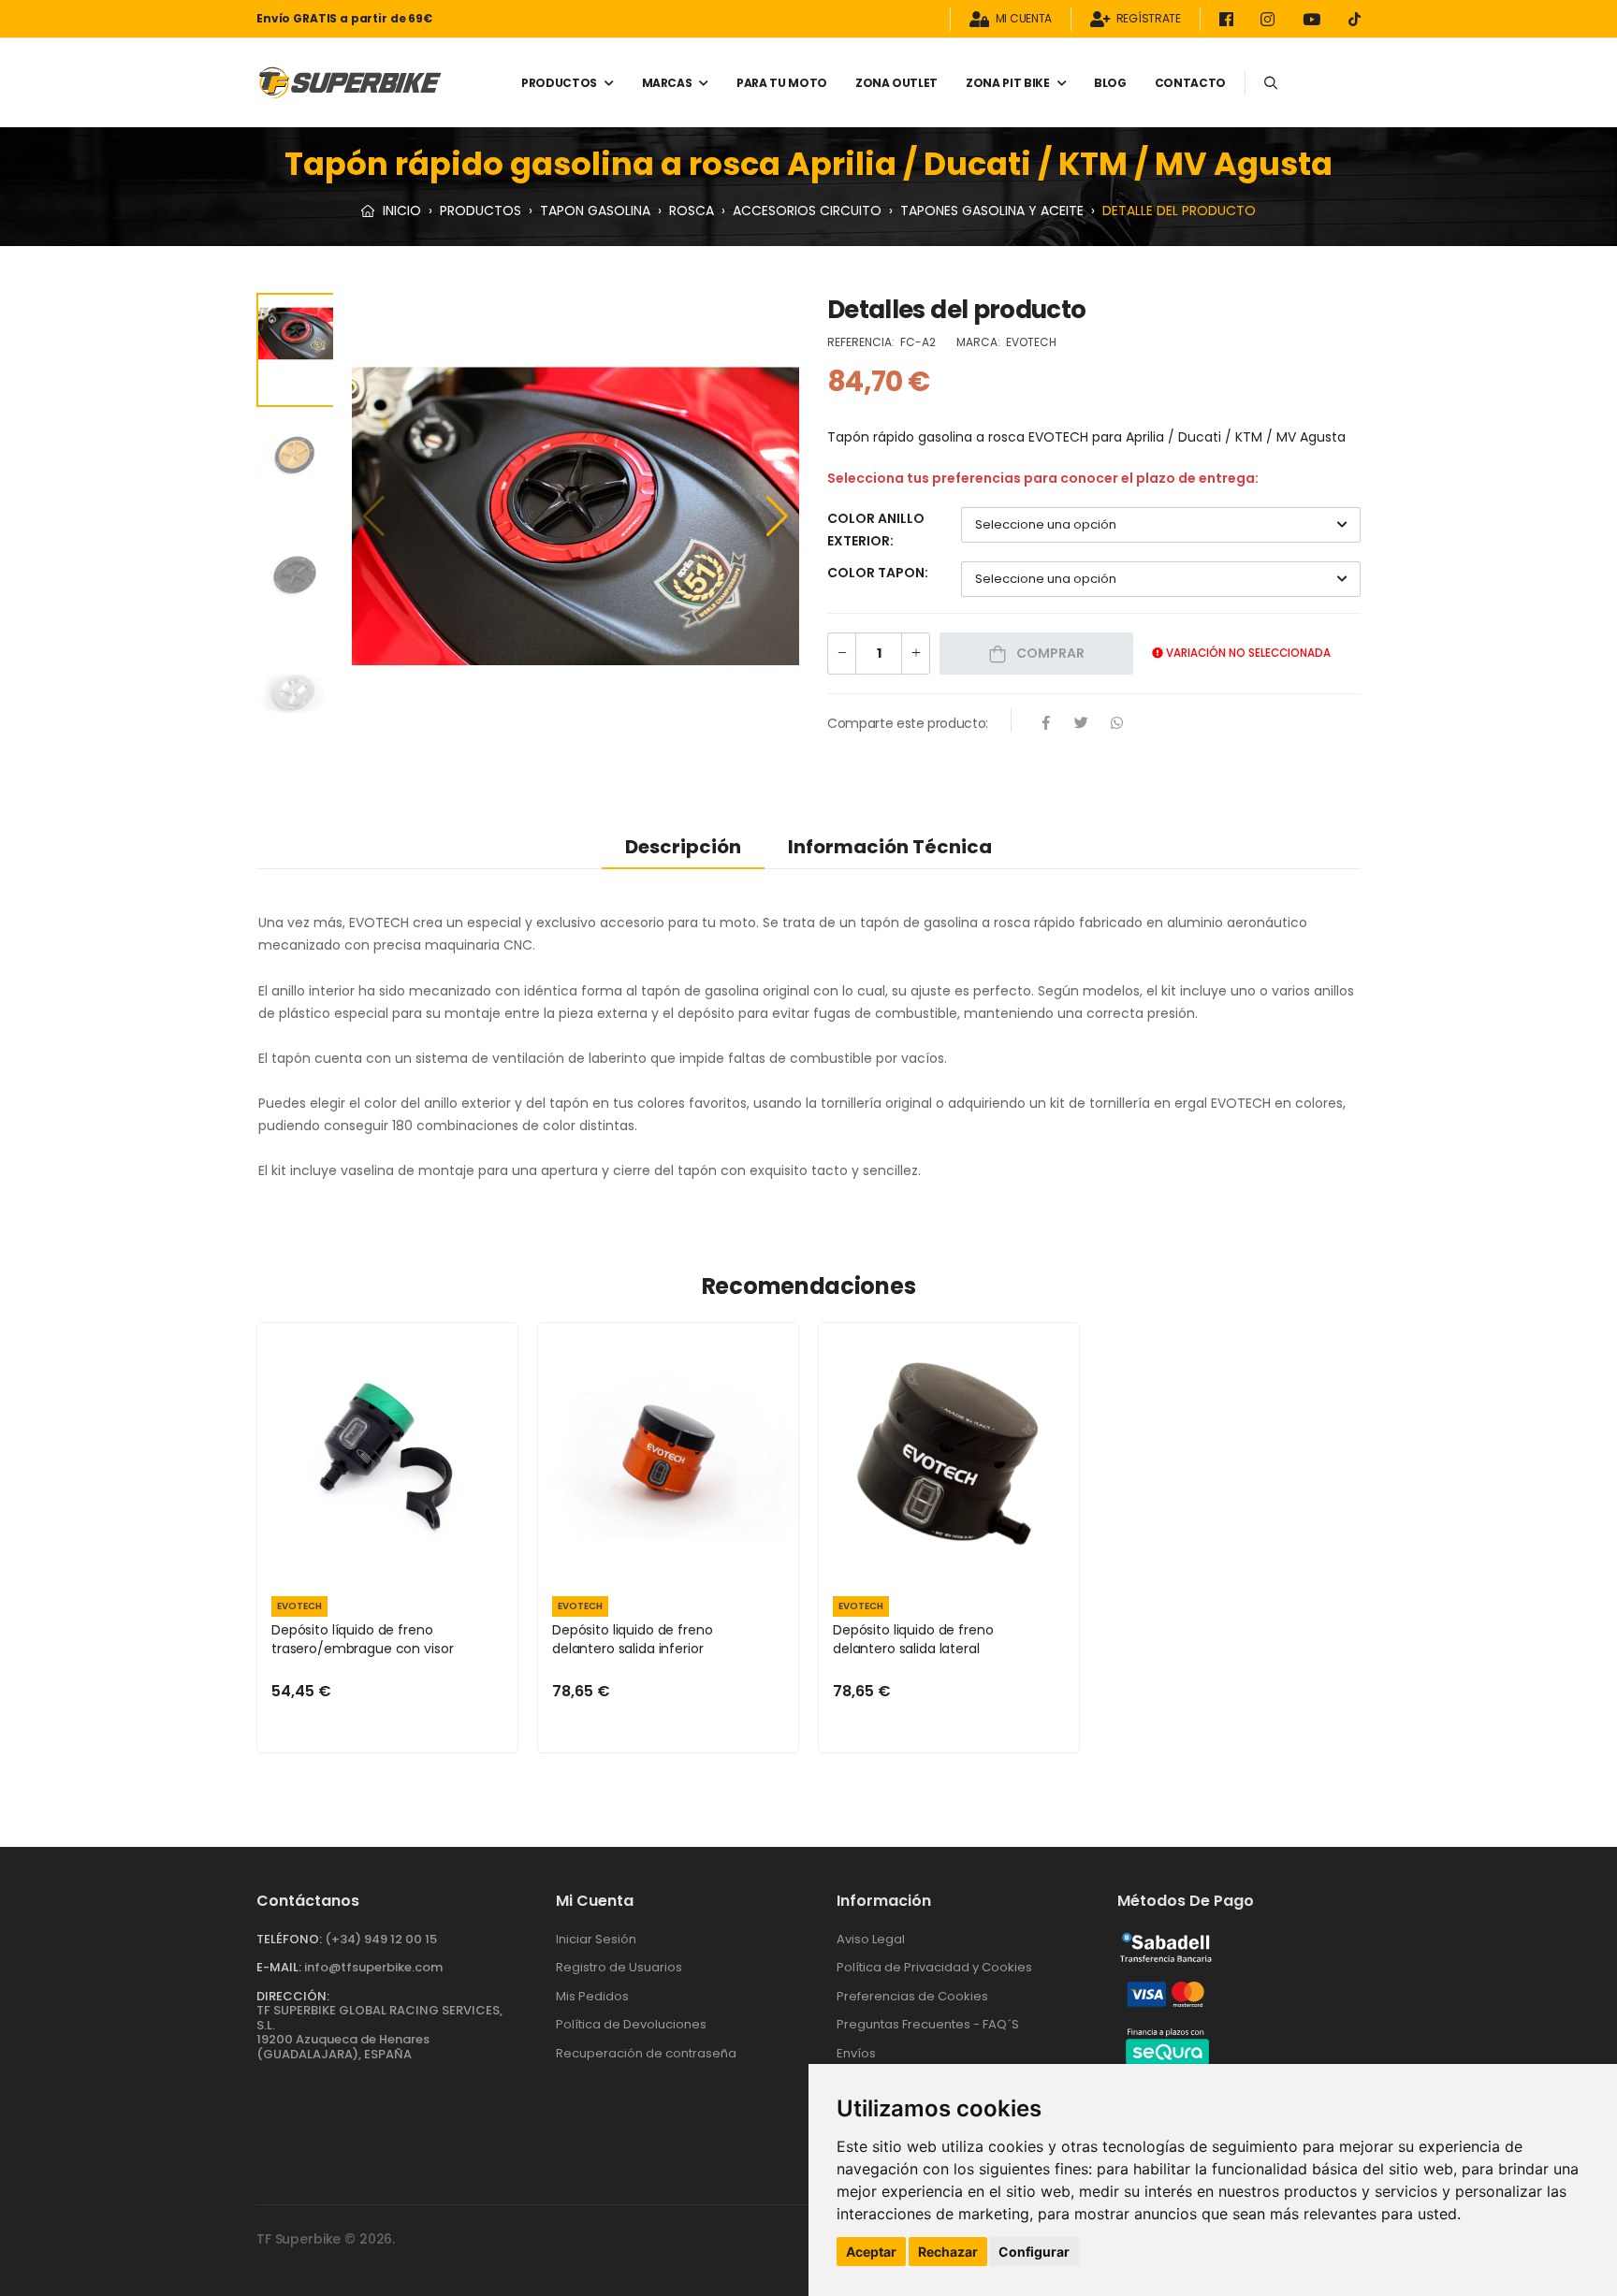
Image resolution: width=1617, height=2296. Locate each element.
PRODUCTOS (559, 83)
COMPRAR (1049, 653)
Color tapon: (878, 573)
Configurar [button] (1034, 2252)
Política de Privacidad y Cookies (934, 1967)
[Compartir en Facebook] (1046, 724)
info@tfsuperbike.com (373, 1967)
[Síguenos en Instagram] (1271, 19)
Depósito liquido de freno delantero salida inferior (633, 1639)
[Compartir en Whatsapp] (1117, 724)
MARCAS (667, 83)
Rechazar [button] (948, 2252)
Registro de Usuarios (619, 1967)
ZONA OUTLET (896, 83)
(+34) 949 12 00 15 (381, 1939)
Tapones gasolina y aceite (992, 211)
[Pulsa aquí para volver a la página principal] (350, 83)
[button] (777, 516)
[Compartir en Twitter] (1082, 724)
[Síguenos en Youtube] (1315, 19)
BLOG (1110, 83)
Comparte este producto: (908, 723)
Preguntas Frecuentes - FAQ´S (928, 2024)
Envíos (856, 2053)
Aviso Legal (871, 1939)
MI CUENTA (1024, 19)
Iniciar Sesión (596, 1939)
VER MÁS (387, 1561)
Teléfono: (289, 1939)
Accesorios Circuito (807, 211)
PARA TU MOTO (782, 83)
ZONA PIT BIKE (1007, 83)
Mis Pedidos (592, 1996)
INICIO (400, 211)
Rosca (692, 211)
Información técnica (890, 847)
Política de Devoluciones (631, 2024)
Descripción (683, 847)
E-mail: (279, 1967)
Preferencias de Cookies (912, 1996)
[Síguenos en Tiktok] (1355, 19)
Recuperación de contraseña (646, 2053)
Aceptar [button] (871, 2252)
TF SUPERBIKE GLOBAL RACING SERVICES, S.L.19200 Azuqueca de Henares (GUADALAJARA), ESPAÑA (379, 2032)
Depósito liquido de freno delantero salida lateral (913, 1639)
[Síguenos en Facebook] (1230, 19)
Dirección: (293, 1996)
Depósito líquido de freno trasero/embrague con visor (362, 1639)
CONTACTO (1190, 83)
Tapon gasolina (595, 211)
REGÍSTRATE (1149, 19)
